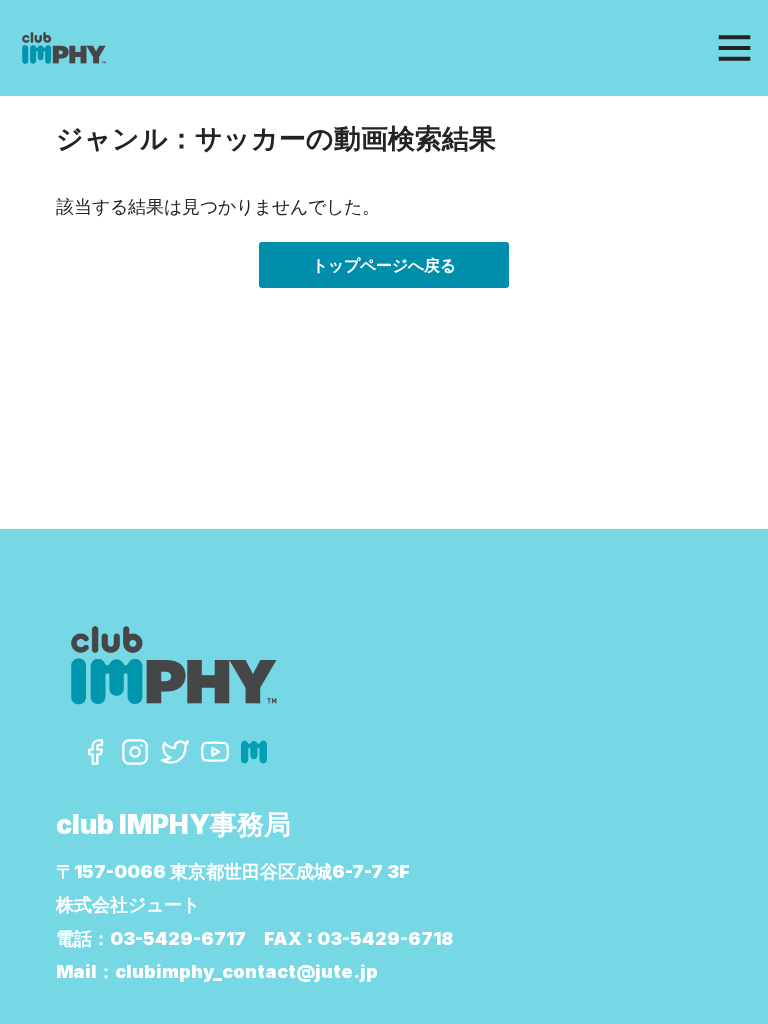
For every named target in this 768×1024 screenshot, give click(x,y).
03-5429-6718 (385, 938)
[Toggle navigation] (734, 48)
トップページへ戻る (384, 265)
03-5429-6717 (178, 938)
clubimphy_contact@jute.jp (246, 971)
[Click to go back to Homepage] (208, 48)
